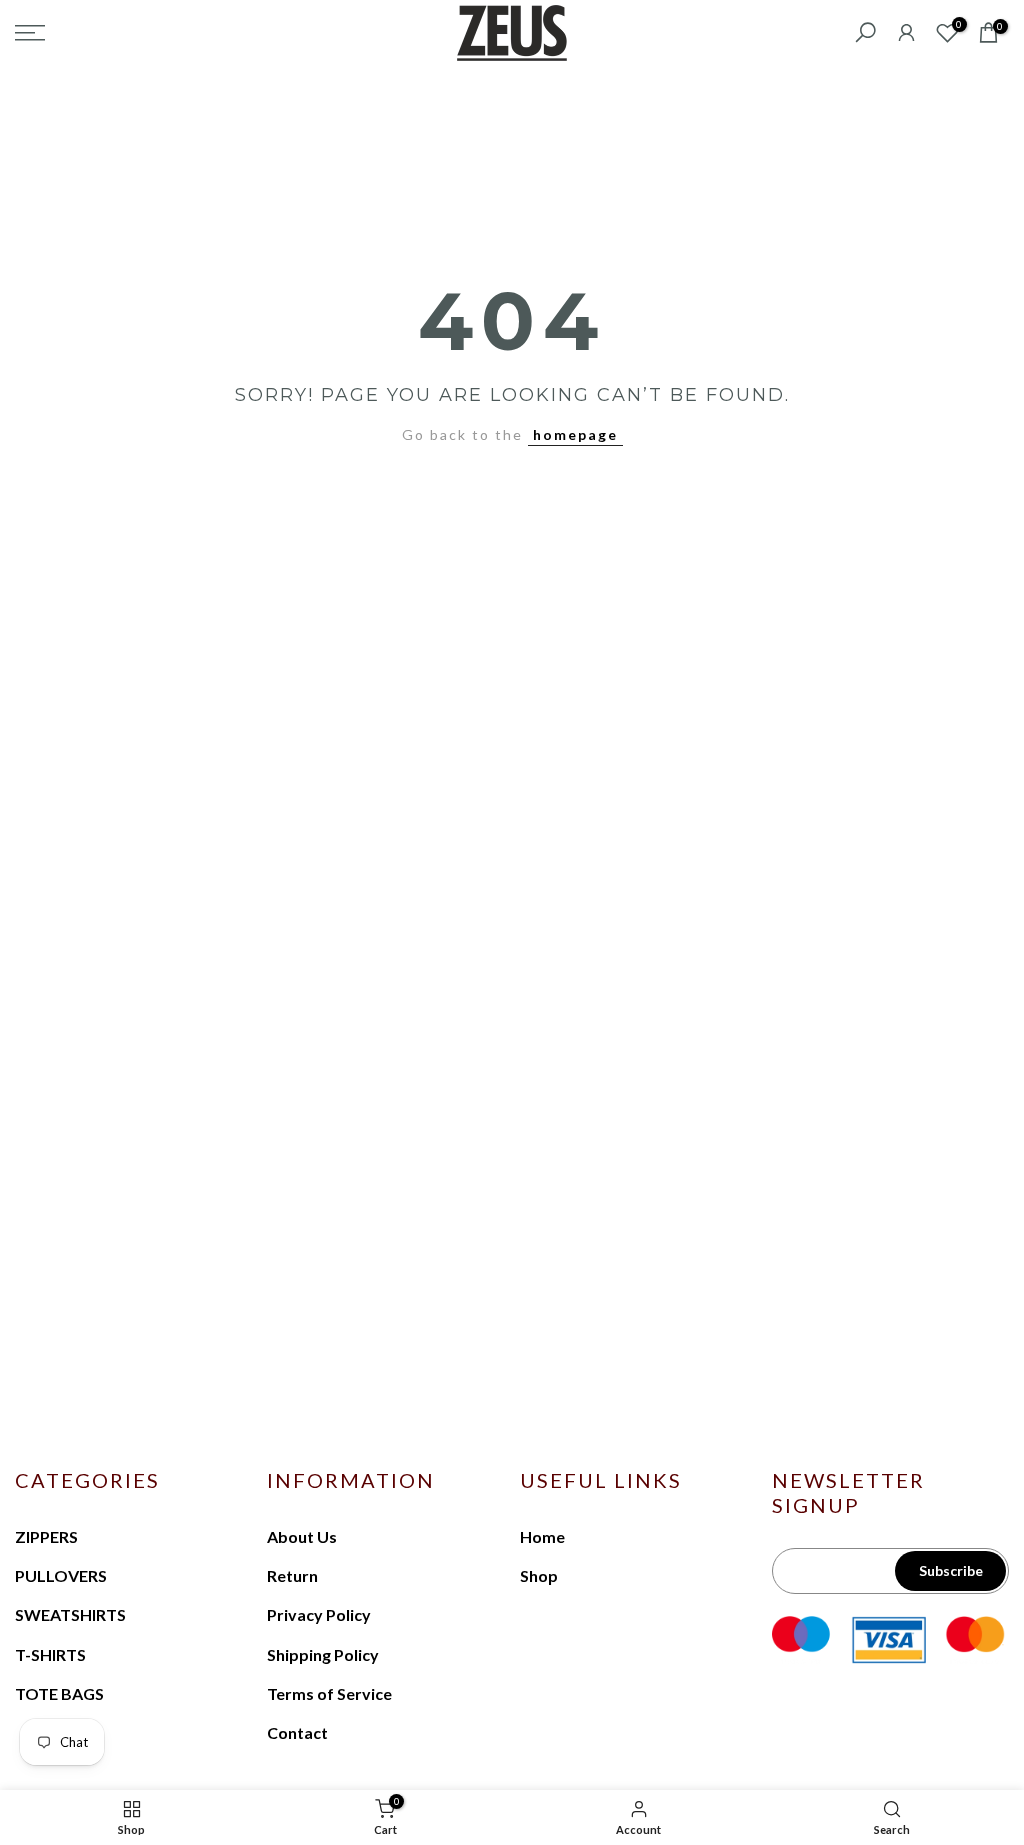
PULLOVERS (61, 1575)
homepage (575, 434)
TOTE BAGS (59, 1693)
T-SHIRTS (50, 1654)
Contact (297, 1732)
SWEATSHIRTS (70, 1614)
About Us (302, 1536)
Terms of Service (329, 1693)
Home (542, 1536)
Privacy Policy (319, 1614)
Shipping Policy (323, 1654)
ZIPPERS (46, 1536)
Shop (539, 1575)
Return (292, 1575)
